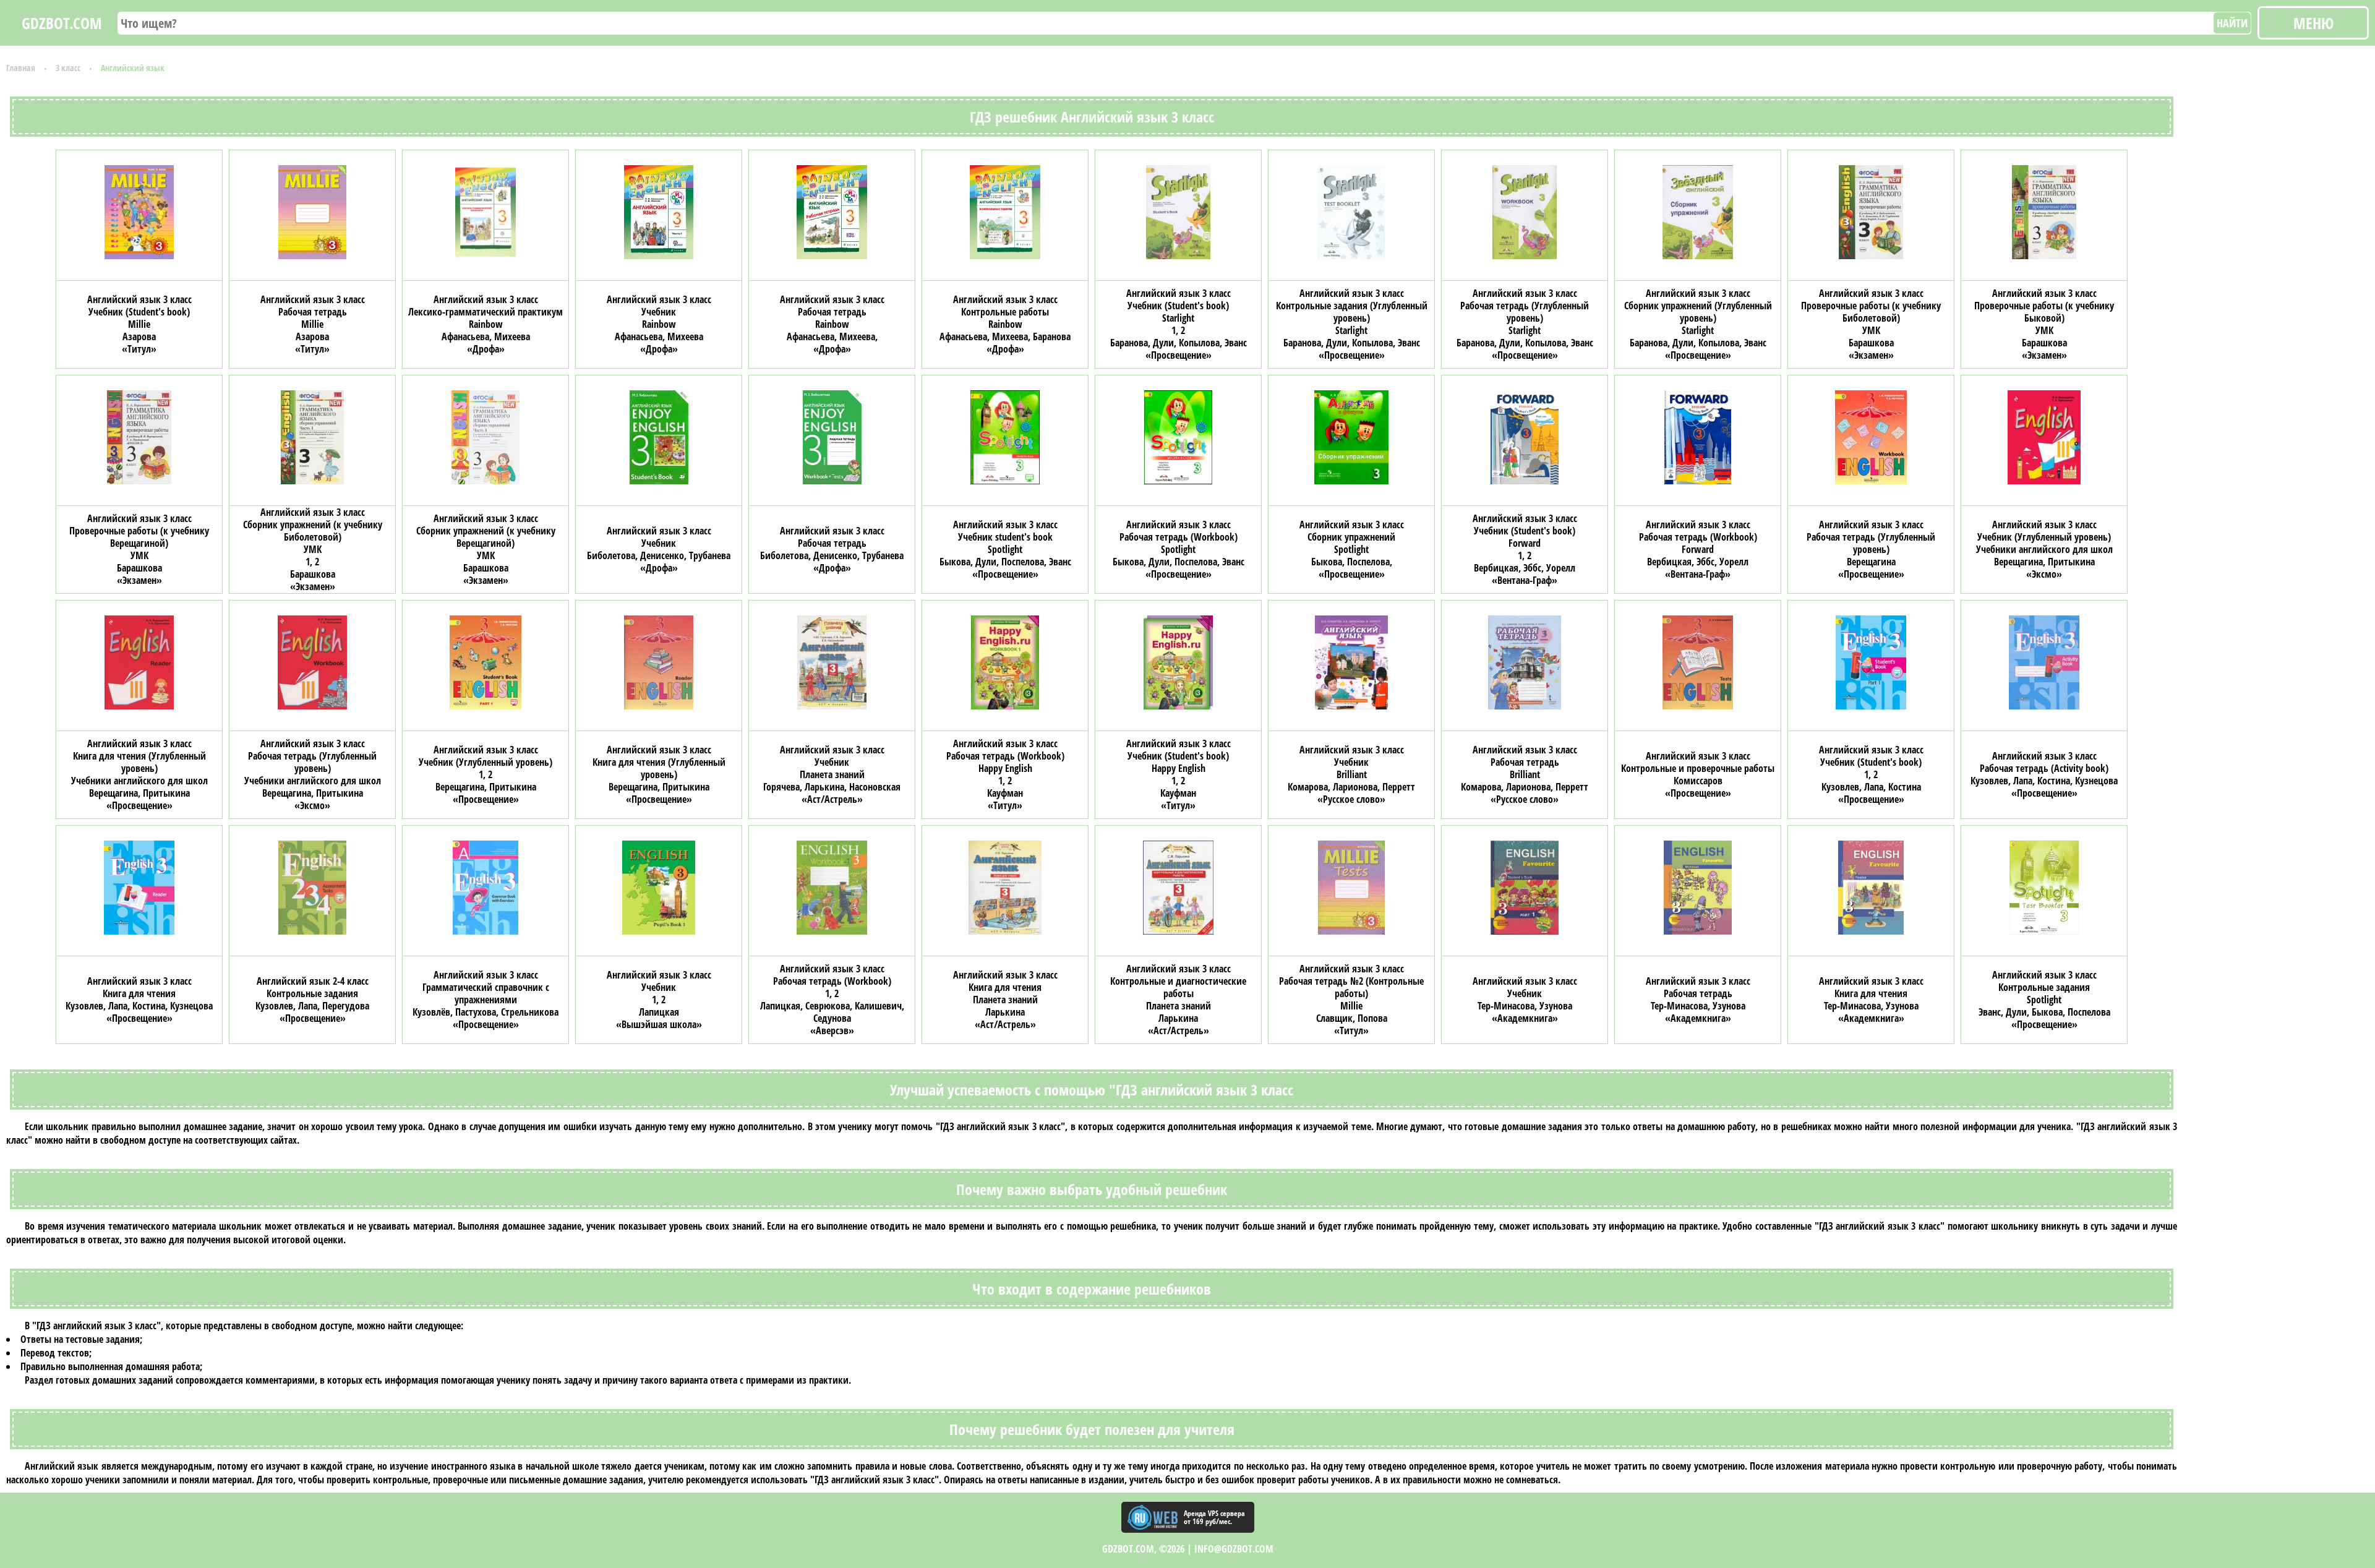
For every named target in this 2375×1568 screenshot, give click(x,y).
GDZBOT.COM (62, 23)
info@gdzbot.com (1234, 1549)
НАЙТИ (2232, 23)
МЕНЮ (2313, 23)
